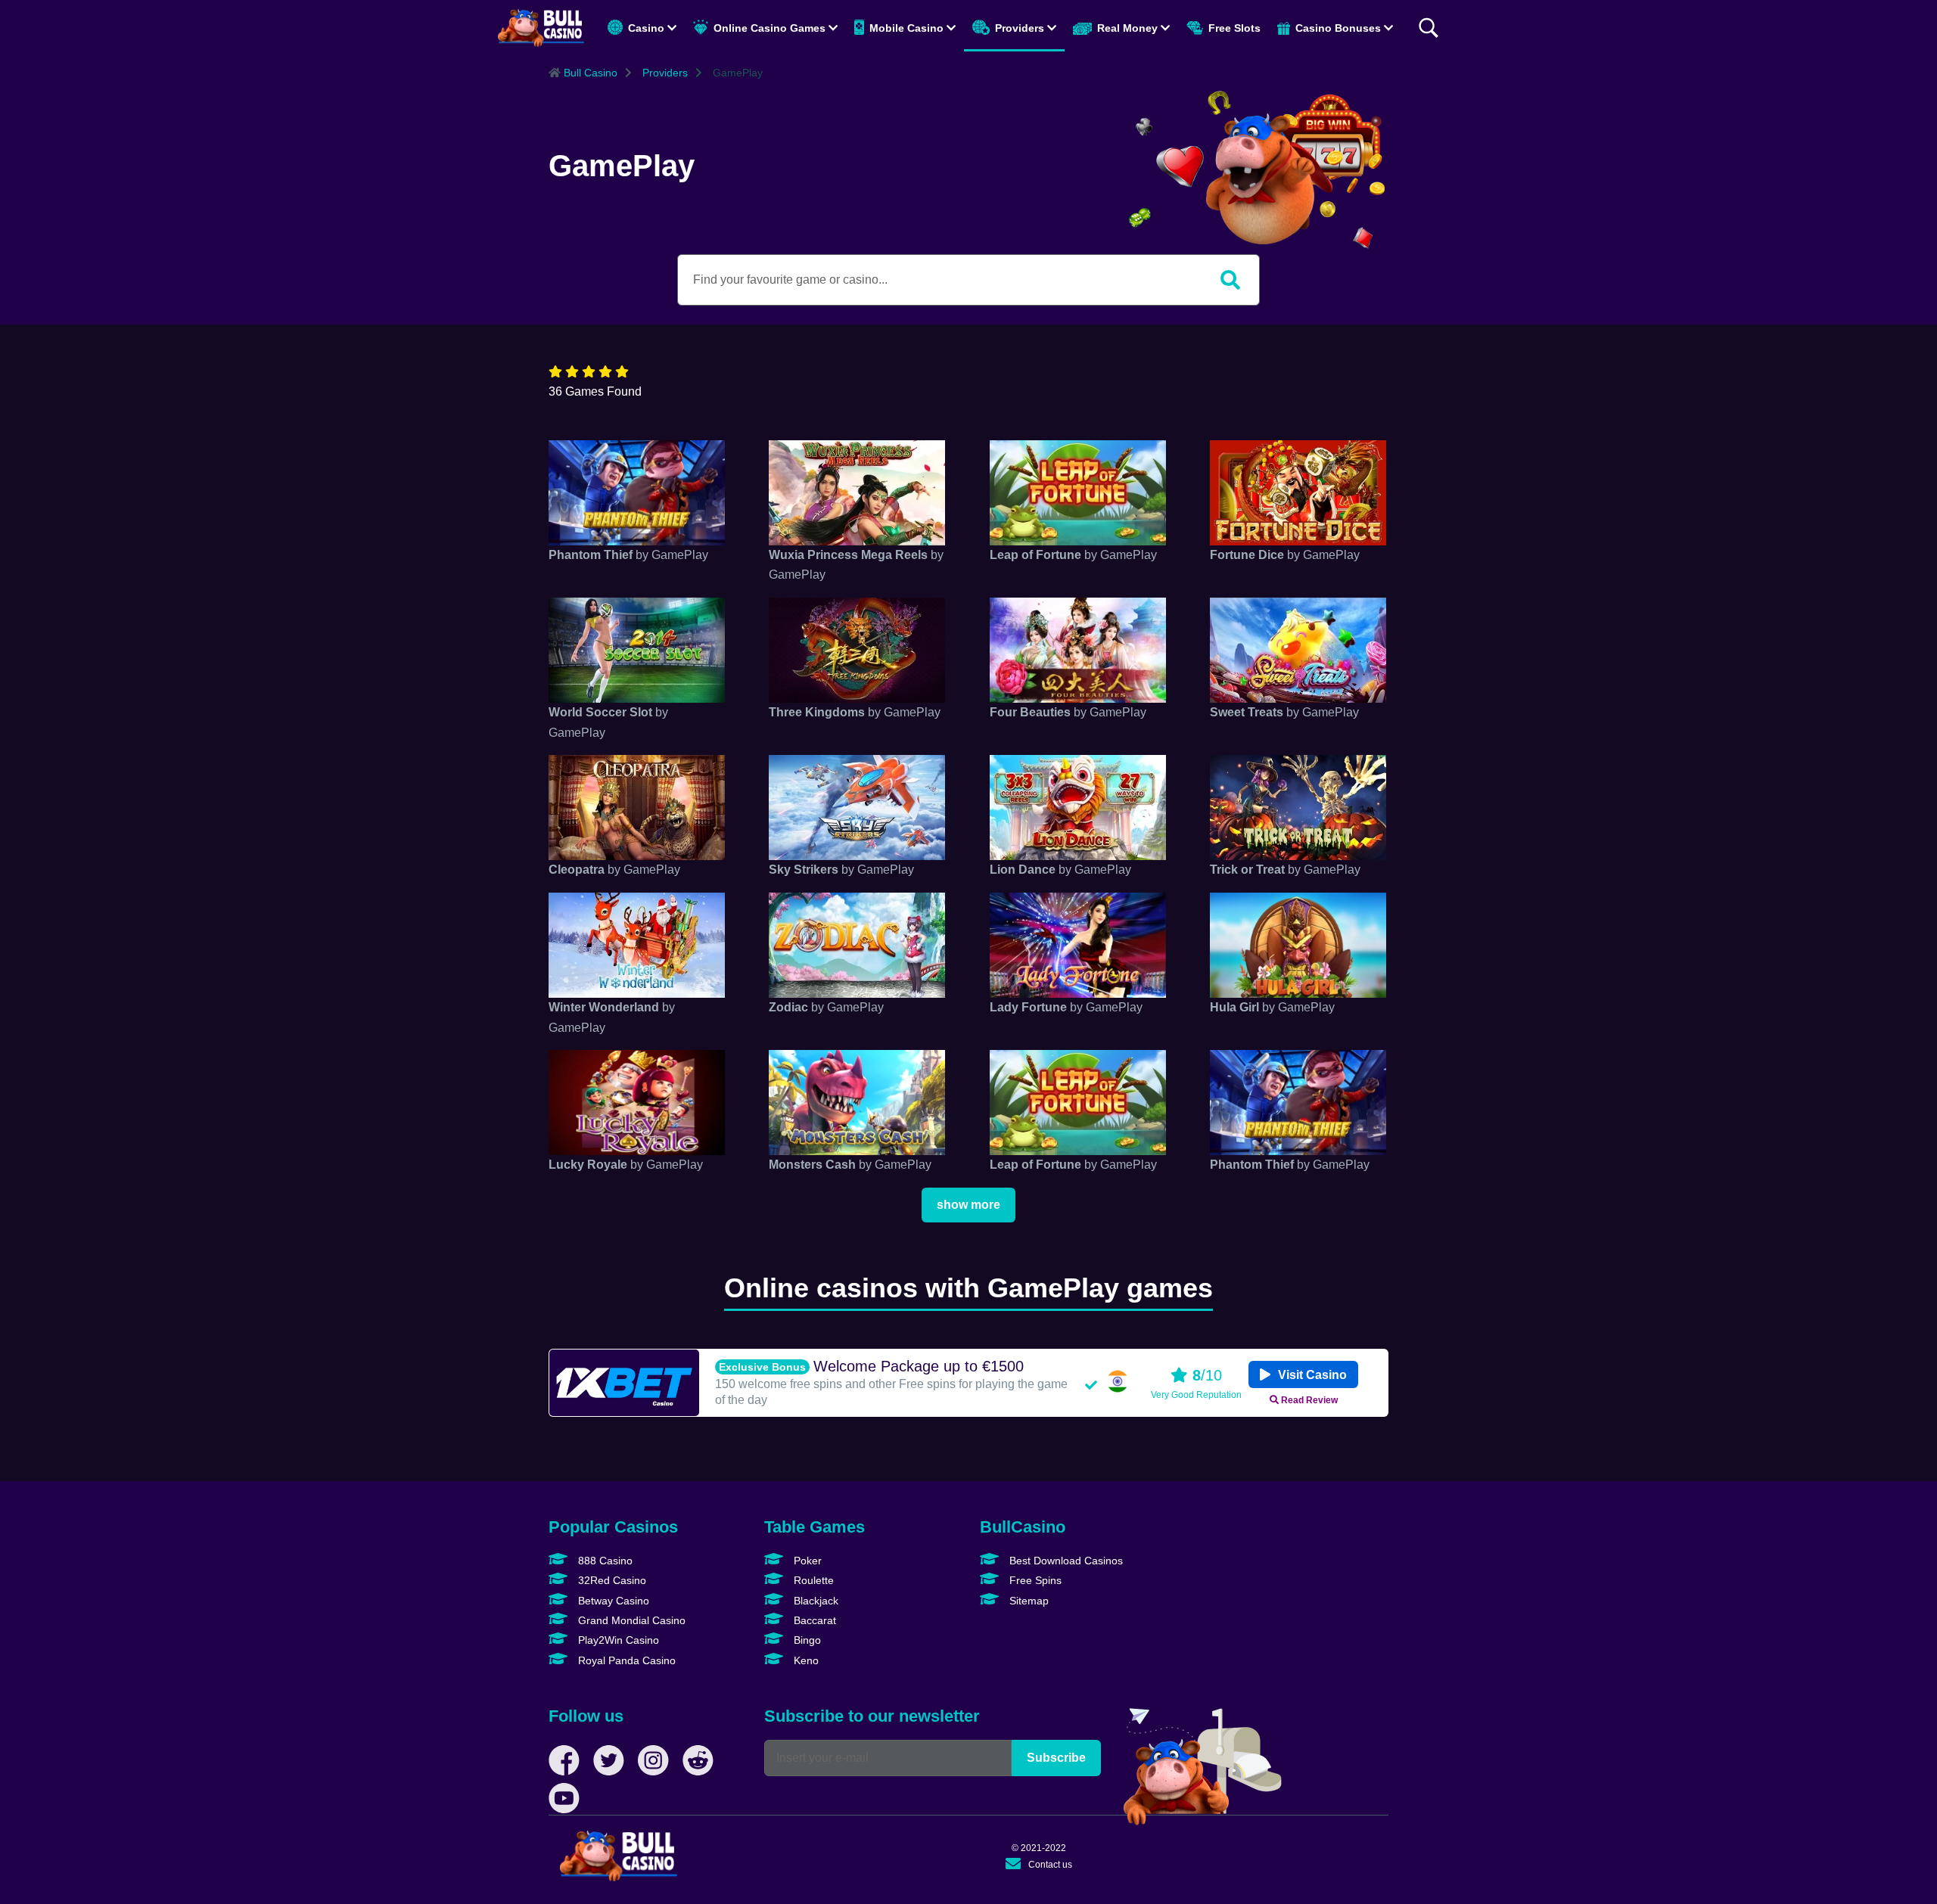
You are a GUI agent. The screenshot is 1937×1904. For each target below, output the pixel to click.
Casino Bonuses (1338, 28)
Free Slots (1233, 28)
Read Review (1308, 1400)
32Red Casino (611, 1580)
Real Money (1127, 28)
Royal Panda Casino (625, 1660)
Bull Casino (589, 73)
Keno (805, 1660)
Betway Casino (612, 1601)
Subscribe (1056, 1758)
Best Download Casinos (1065, 1561)
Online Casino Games (770, 28)
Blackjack (815, 1601)
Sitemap (1028, 1601)
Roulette (812, 1580)
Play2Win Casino (617, 1640)
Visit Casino (1311, 1375)
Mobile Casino (906, 28)
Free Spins (1034, 1580)
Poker (806, 1561)
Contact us (1050, 1865)
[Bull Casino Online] (541, 28)
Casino (646, 28)
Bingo (806, 1640)
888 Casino (604, 1561)
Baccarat (813, 1620)
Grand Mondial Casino (630, 1620)
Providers (1020, 28)
